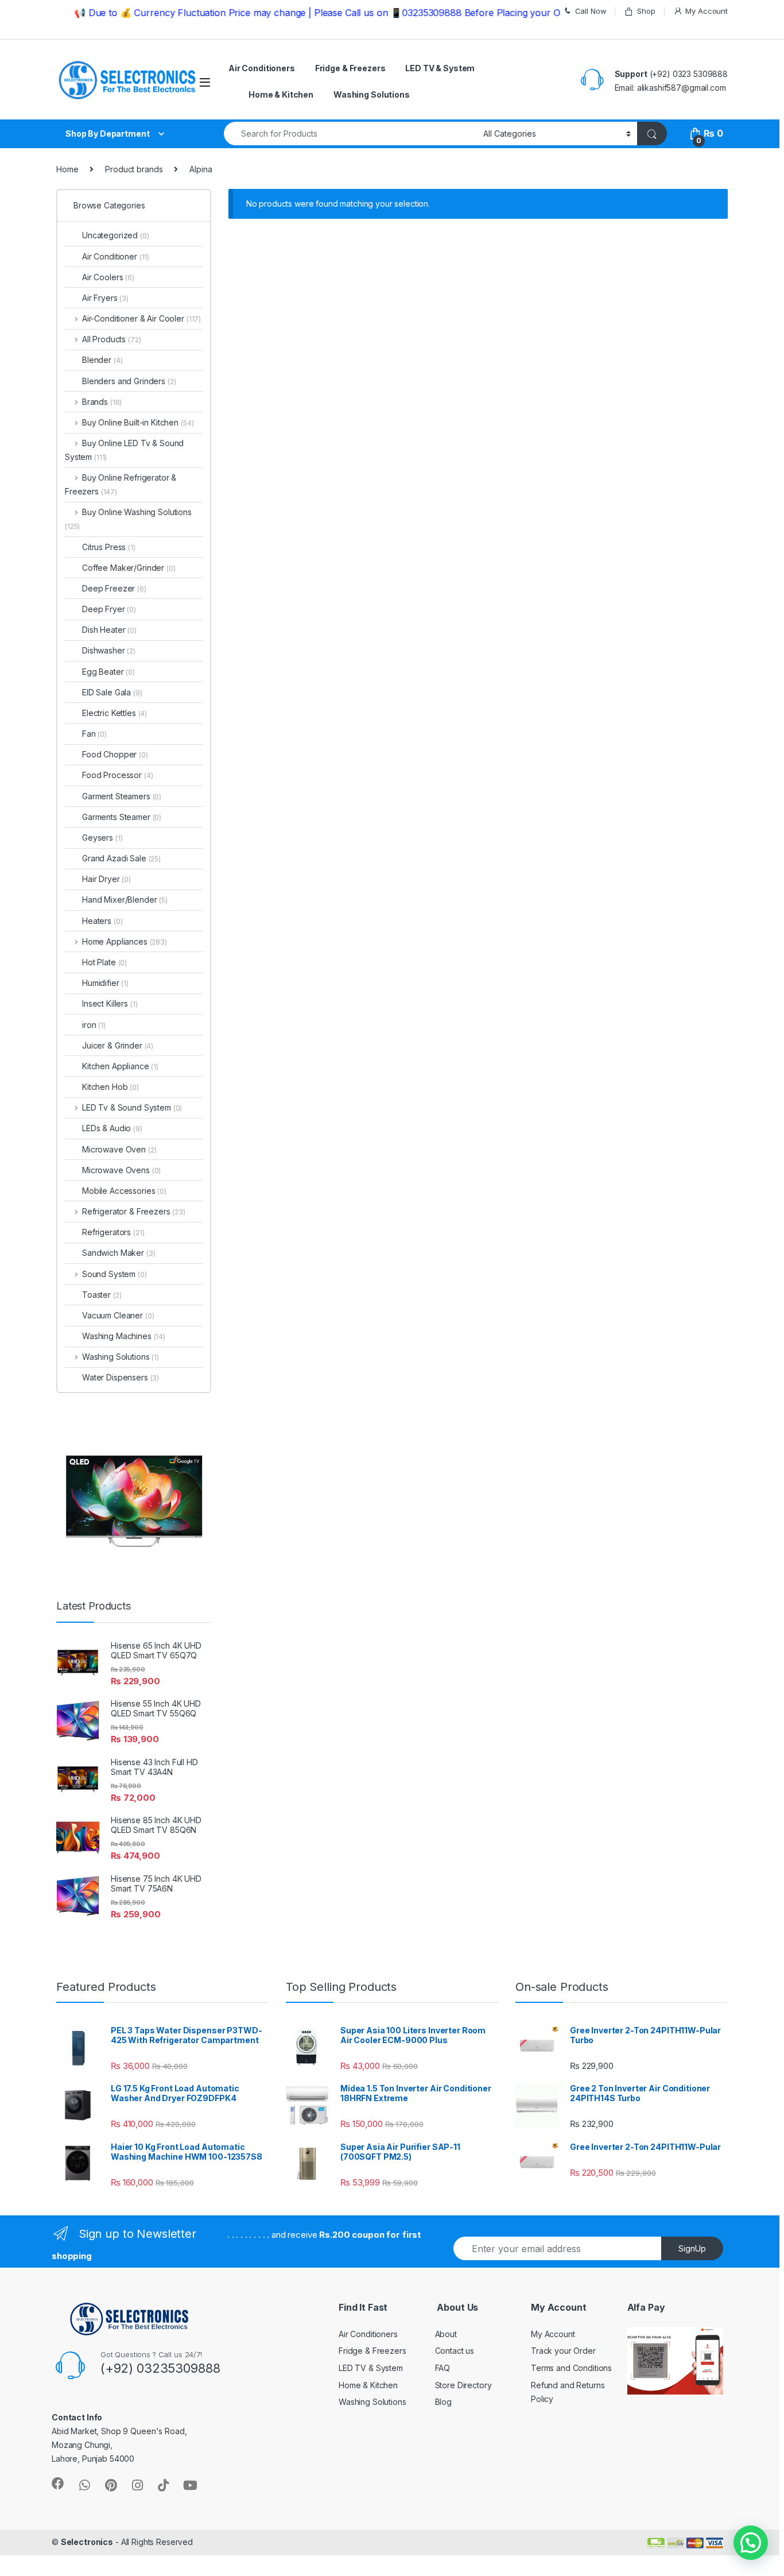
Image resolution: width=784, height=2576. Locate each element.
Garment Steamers (122, 796)
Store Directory (463, 2385)
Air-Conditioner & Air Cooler (141, 318)
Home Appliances (125, 941)
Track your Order (563, 2351)
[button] (751, 2543)
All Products (111, 339)
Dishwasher (109, 650)
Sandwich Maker (119, 1253)
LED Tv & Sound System (132, 1107)
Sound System (115, 1274)
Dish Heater (109, 630)
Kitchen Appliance (120, 1066)
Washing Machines (124, 1336)
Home (67, 169)
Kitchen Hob (110, 1087)
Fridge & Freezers (350, 68)
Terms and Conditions (571, 2368)
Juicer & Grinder (118, 1045)
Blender (102, 360)
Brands (102, 402)
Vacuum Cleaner (118, 1315)
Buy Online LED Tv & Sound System (124, 450)
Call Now (591, 11)
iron (94, 1025)
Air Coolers (108, 277)
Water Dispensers (121, 1377)
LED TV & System (440, 68)
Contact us (455, 2351)
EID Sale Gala (112, 692)
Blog (443, 2402)
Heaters (102, 921)
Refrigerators (113, 1232)
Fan (94, 734)
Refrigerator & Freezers (134, 1211)
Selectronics (87, 2542)
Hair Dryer (106, 879)
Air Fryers (105, 298)
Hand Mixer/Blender (125, 900)
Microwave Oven (119, 1149)
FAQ (443, 2368)
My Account (707, 11)
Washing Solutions (372, 94)
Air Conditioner (116, 256)
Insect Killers (110, 1003)
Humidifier (105, 983)
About (446, 2334)
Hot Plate (104, 962)
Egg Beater (108, 672)
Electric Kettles (115, 713)
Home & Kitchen (281, 94)
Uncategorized (116, 235)
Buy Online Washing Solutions (128, 519)
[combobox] (350, 134)
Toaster (102, 1295)
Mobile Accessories (124, 1191)
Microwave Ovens (121, 1170)
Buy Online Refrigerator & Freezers (121, 484)
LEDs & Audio (112, 1128)
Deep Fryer (109, 609)
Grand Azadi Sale (121, 858)
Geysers (102, 838)
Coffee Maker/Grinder (129, 568)
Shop (646, 11)
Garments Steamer (122, 817)
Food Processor (118, 775)
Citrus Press (109, 547)
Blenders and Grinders (129, 381)
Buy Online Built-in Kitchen (138, 422)
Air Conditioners (262, 68)
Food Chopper (115, 754)
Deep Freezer (114, 588)
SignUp (692, 2248)
